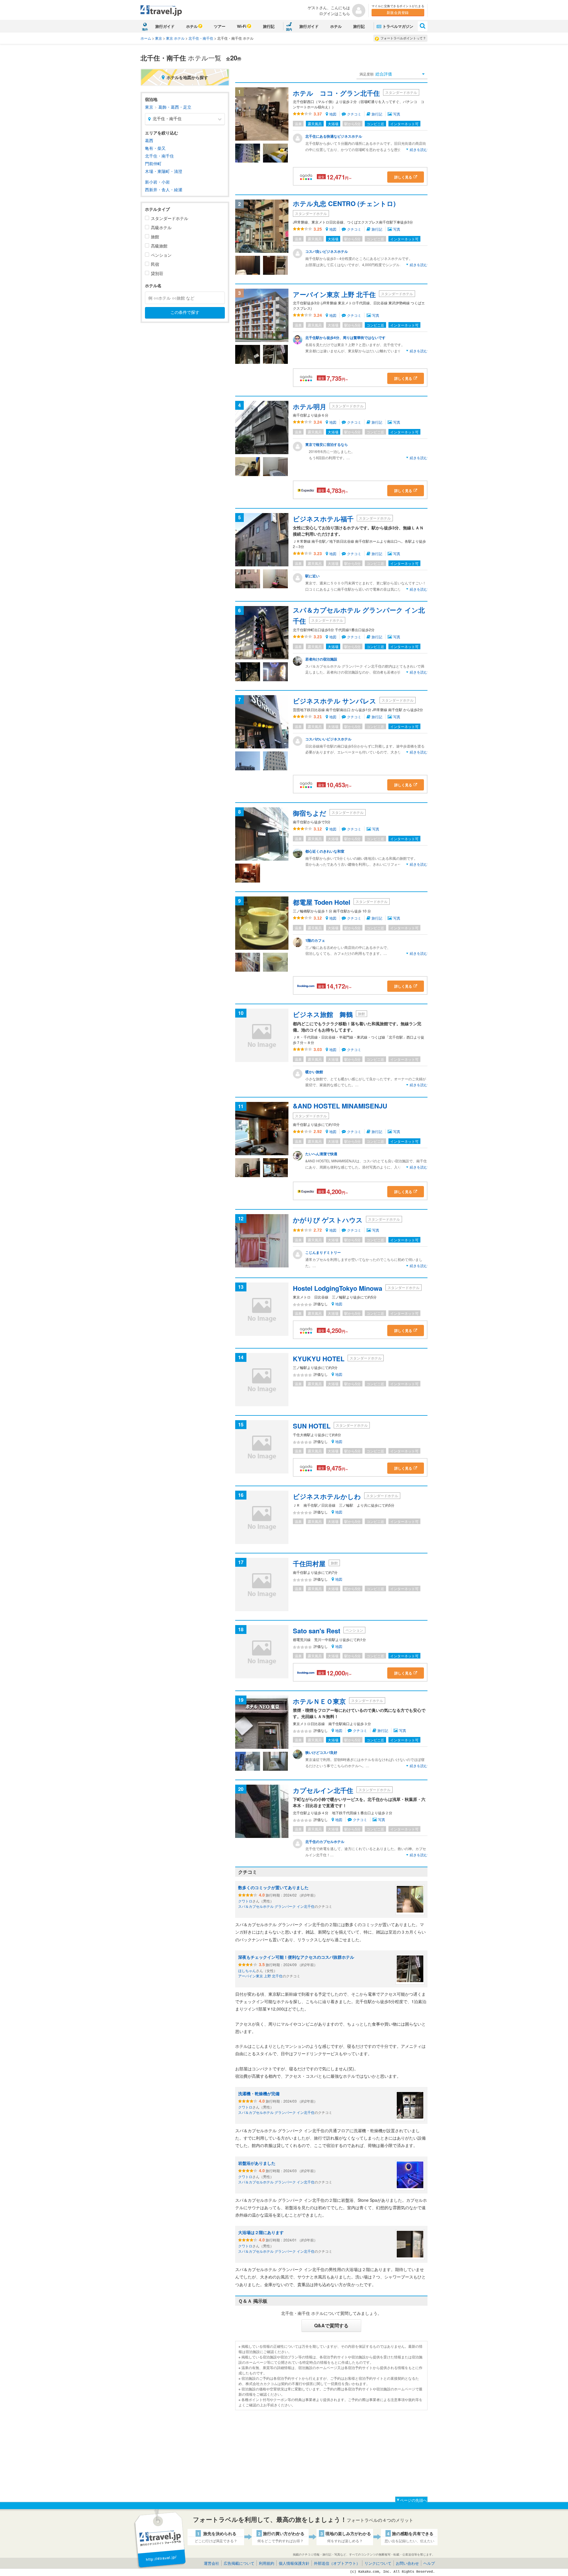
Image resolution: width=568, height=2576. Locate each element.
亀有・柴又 (155, 148)
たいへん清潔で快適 (321, 1154)
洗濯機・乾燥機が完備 (259, 2093)
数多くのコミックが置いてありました (273, 1887)
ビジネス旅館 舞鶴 (323, 1014)
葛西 (149, 140)
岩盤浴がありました (257, 2163)
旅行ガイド (165, 26)
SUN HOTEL (312, 1426)
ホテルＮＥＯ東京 (319, 1701)
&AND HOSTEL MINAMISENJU (340, 1106)
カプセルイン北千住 (323, 1790)
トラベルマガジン (398, 26)
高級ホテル (161, 227)
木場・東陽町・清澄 (164, 171)
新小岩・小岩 (157, 182)
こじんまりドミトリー (323, 1252)
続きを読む (419, 149)
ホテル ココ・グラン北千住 (336, 93)
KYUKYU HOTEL (319, 1359)
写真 (397, 114)
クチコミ (355, 114)
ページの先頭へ (413, 2500)
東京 (159, 38)
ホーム (146, 38)
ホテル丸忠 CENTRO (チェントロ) (344, 203)
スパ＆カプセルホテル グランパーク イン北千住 (276, 1906)
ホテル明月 (310, 406)
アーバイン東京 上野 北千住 (334, 294)
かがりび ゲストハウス (328, 1220)
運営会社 (212, 2563)
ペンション (161, 255)
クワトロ (245, 1901)
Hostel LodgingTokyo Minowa (338, 1288)
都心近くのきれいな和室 (325, 851)
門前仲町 (153, 163)
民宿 (155, 264)
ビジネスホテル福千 (323, 519)
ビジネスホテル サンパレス (335, 701)
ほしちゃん (247, 1970)
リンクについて (378, 2563)
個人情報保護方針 (294, 2563)
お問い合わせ (407, 2563)
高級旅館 (159, 246)
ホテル (192, 26)
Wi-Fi (242, 26)
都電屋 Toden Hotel (322, 902)
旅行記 (269, 26)
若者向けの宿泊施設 (321, 659)
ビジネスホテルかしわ (327, 1496)
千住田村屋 (309, 1563)
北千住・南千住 (201, 38)
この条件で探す (185, 312)
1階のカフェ (315, 940)
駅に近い (312, 576)
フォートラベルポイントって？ (403, 38)
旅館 (155, 237)
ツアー (220, 26)
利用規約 (267, 2563)
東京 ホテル (175, 38)
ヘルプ (429, 2563)
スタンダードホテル (170, 218)
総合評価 (376, 74)
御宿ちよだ (310, 813)
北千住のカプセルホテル (325, 1841)
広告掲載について (239, 2563)
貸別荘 (157, 273)
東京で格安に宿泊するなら (327, 444)
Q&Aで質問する (331, 2325)
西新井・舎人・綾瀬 (164, 189)
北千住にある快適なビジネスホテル (334, 136)
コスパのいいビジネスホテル (328, 739)
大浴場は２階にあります (261, 2232)
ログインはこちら (335, 13)
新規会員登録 (398, 12)
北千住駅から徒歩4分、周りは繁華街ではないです (345, 338)
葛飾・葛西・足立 (175, 107)
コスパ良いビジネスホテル (327, 251)
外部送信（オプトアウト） (337, 2563)
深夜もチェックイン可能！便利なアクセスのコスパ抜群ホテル (296, 1957)
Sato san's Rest (317, 1631)
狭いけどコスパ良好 (321, 1752)
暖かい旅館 (314, 1072)
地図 (333, 114)
